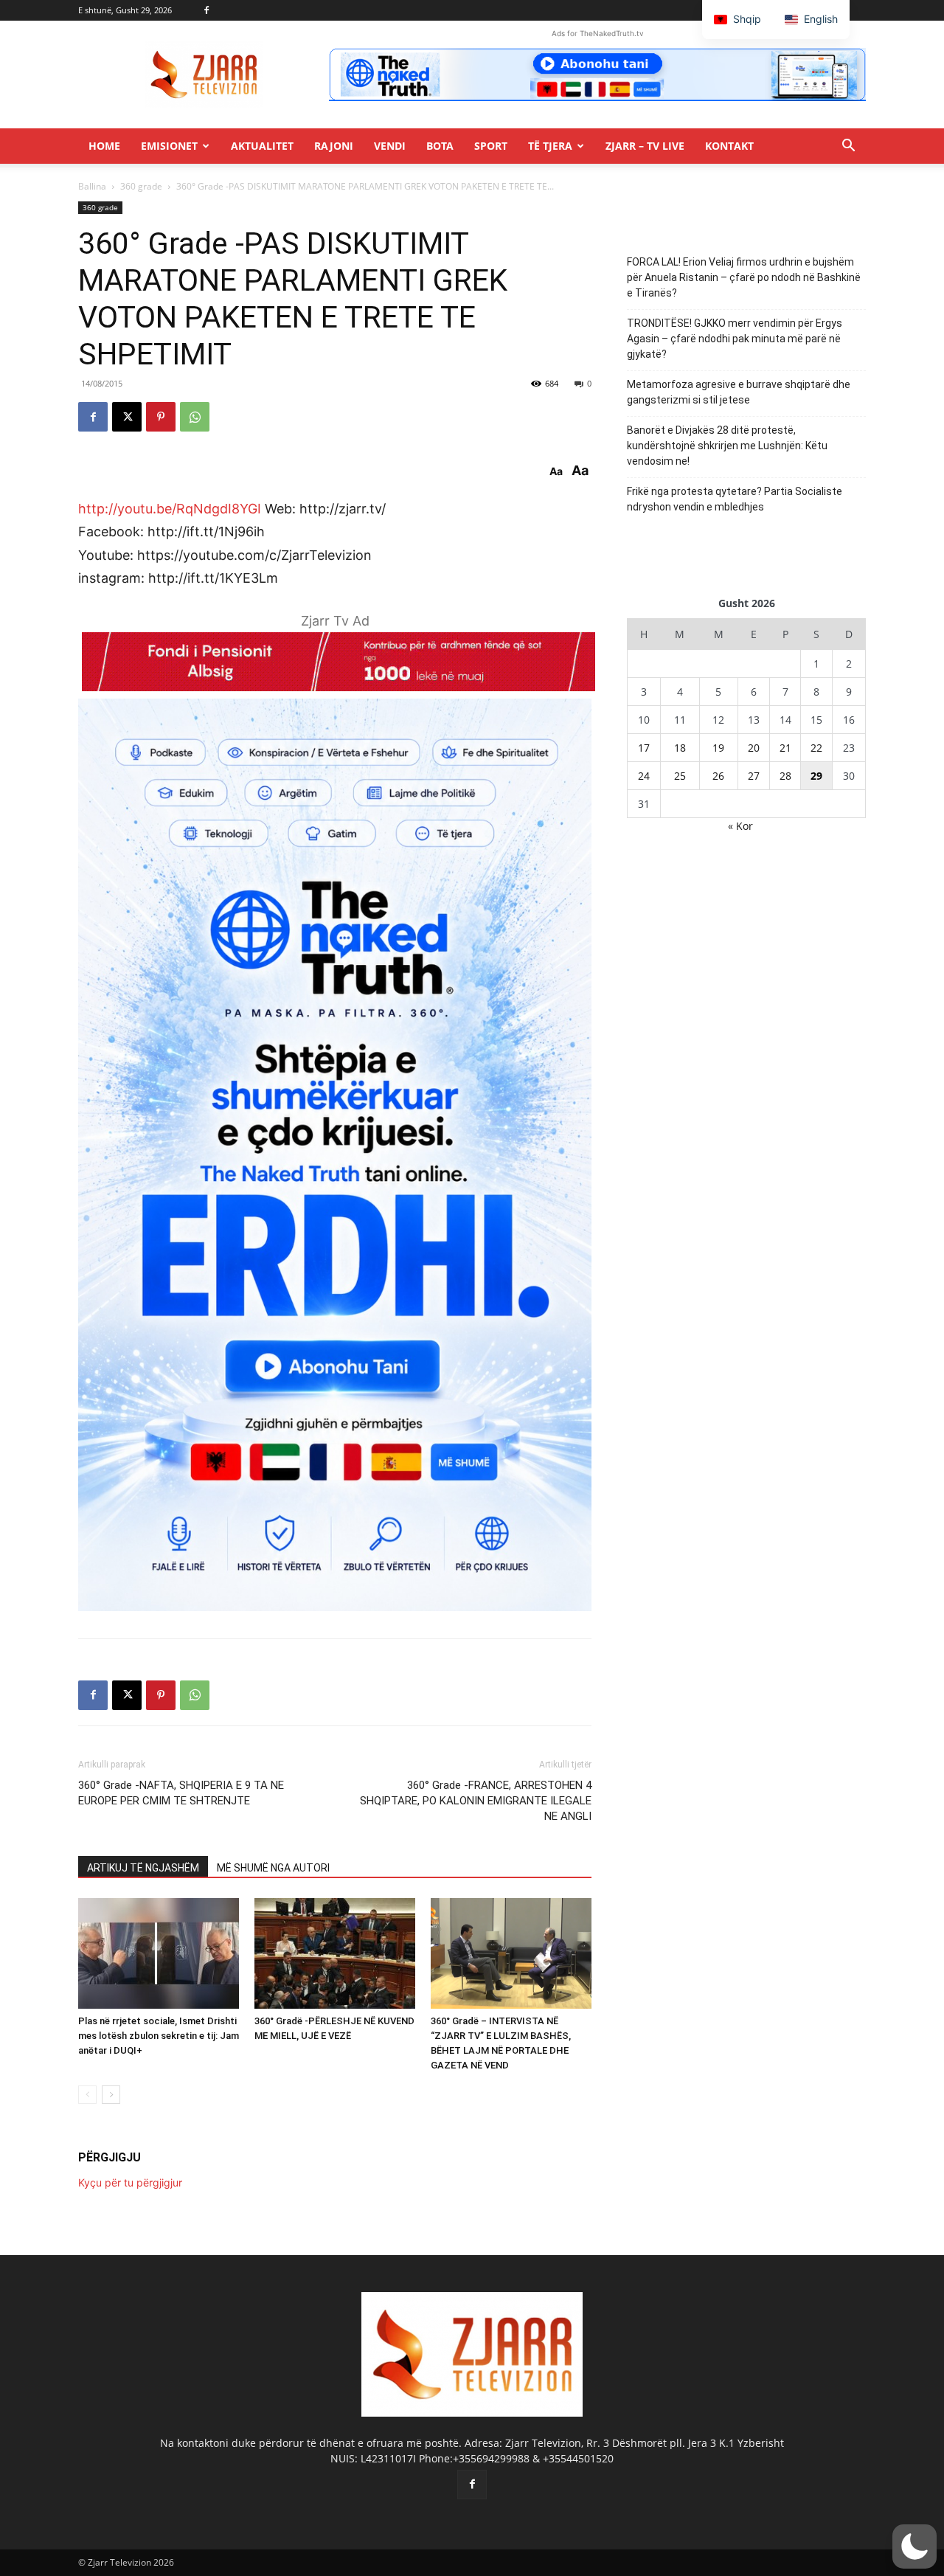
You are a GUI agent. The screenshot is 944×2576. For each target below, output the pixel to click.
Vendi (390, 146)
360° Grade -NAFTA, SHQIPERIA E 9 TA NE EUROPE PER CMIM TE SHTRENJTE (181, 1793)
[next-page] (111, 2095)
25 (680, 776)
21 (785, 748)
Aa (556, 471)
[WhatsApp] (195, 417)
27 (754, 776)
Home (104, 146)
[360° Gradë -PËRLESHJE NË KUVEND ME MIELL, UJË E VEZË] (335, 1953)
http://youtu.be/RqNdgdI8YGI (170, 509)
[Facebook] (206, 10)
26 (718, 776)
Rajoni (334, 146)
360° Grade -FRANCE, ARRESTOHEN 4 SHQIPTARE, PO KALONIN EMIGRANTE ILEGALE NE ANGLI (476, 1801)
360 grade (141, 186)
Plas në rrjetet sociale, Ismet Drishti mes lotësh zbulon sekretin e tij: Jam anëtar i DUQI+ (159, 2036)
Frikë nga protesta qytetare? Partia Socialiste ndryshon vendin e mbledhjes (735, 499)
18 (680, 748)
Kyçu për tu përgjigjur (130, 2182)
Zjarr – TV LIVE (645, 146)
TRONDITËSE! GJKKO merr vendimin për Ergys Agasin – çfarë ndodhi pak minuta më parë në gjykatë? (735, 339)
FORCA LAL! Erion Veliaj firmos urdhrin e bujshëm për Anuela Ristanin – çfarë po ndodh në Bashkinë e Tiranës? (744, 277)
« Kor (740, 826)
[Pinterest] (161, 417)
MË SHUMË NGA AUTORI (273, 1868)
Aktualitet (262, 146)
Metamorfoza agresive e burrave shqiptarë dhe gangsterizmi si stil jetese (739, 392)
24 (644, 776)
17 (644, 748)
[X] (127, 417)
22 (816, 748)
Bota (440, 146)
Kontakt (729, 146)
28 (785, 776)
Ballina (92, 186)
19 (718, 748)
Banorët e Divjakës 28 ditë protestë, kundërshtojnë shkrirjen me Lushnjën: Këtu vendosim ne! (727, 446)
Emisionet (169, 146)
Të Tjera (550, 146)
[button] (848, 147)
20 (754, 748)
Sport (491, 146)
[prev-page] (87, 2095)
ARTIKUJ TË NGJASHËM (143, 1868)
